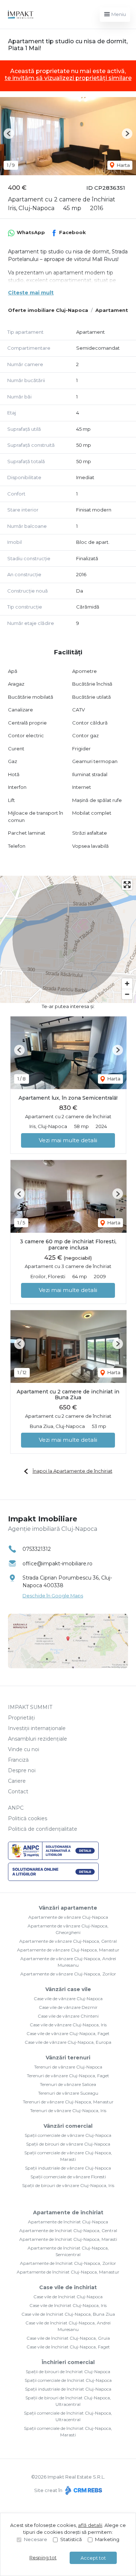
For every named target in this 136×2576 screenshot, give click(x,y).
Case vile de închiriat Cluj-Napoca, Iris (68, 2305)
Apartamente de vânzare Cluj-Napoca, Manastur (68, 1950)
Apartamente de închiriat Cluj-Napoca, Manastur (68, 2272)
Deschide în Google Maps (53, 1596)
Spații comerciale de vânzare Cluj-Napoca (68, 2135)
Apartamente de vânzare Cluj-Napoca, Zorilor (68, 1974)
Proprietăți (21, 1718)
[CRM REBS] (83, 2490)
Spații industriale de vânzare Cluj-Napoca (68, 2168)
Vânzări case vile (68, 1989)
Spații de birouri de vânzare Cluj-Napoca (68, 2144)
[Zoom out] (127, 994)
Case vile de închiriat (68, 2287)
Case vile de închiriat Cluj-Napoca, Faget (68, 2347)
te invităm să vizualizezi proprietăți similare (68, 78)
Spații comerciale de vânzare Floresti (68, 2177)
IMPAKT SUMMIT (30, 1707)
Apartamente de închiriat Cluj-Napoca (68, 2222)
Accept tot (93, 2558)
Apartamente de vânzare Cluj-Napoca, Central (68, 1941)
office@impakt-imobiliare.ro (57, 1564)
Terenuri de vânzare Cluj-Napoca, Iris (68, 2110)
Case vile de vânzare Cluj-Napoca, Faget (68, 2033)
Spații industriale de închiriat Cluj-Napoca (68, 2389)
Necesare (36, 2539)
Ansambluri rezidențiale (38, 1739)
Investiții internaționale (37, 1728)
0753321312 (37, 1549)
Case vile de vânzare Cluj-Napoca (68, 1999)
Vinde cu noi (24, 1749)
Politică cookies (28, 1818)
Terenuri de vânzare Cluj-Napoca (68, 2067)
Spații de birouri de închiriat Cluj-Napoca (68, 2372)
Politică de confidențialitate (43, 1829)
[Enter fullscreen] (127, 885)
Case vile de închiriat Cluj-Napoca (68, 2297)
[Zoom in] (127, 984)
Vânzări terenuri (68, 2058)
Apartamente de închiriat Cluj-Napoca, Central (68, 2230)
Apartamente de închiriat (68, 2212)
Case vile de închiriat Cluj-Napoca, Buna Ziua (68, 2314)
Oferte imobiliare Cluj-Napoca (48, 310)
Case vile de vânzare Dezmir (68, 2007)
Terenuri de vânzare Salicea (68, 2084)
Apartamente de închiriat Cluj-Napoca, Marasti (68, 2239)
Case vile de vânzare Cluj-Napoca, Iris (68, 2025)
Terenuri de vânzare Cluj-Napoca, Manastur (68, 2102)
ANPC (16, 1808)
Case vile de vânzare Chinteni (68, 2016)
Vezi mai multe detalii (68, 1140)
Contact (18, 1791)
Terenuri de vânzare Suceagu (68, 2093)
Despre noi (22, 1770)
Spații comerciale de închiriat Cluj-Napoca (68, 2380)
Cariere (17, 1781)
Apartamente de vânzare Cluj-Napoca (68, 1917)
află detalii (90, 2525)
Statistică (71, 2539)
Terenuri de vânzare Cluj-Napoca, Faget (68, 2076)
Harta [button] (123, 165)
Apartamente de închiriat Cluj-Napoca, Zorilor (68, 2263)
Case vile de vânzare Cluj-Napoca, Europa (68, 2042)
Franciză (18, 1760)
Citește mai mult (31, 293)
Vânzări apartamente (68, 1908)
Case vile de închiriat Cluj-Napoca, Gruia (68, 2338)
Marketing (107, 2539)
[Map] (68, 939)
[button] (9, 134)
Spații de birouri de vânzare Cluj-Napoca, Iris (68, 2185)
